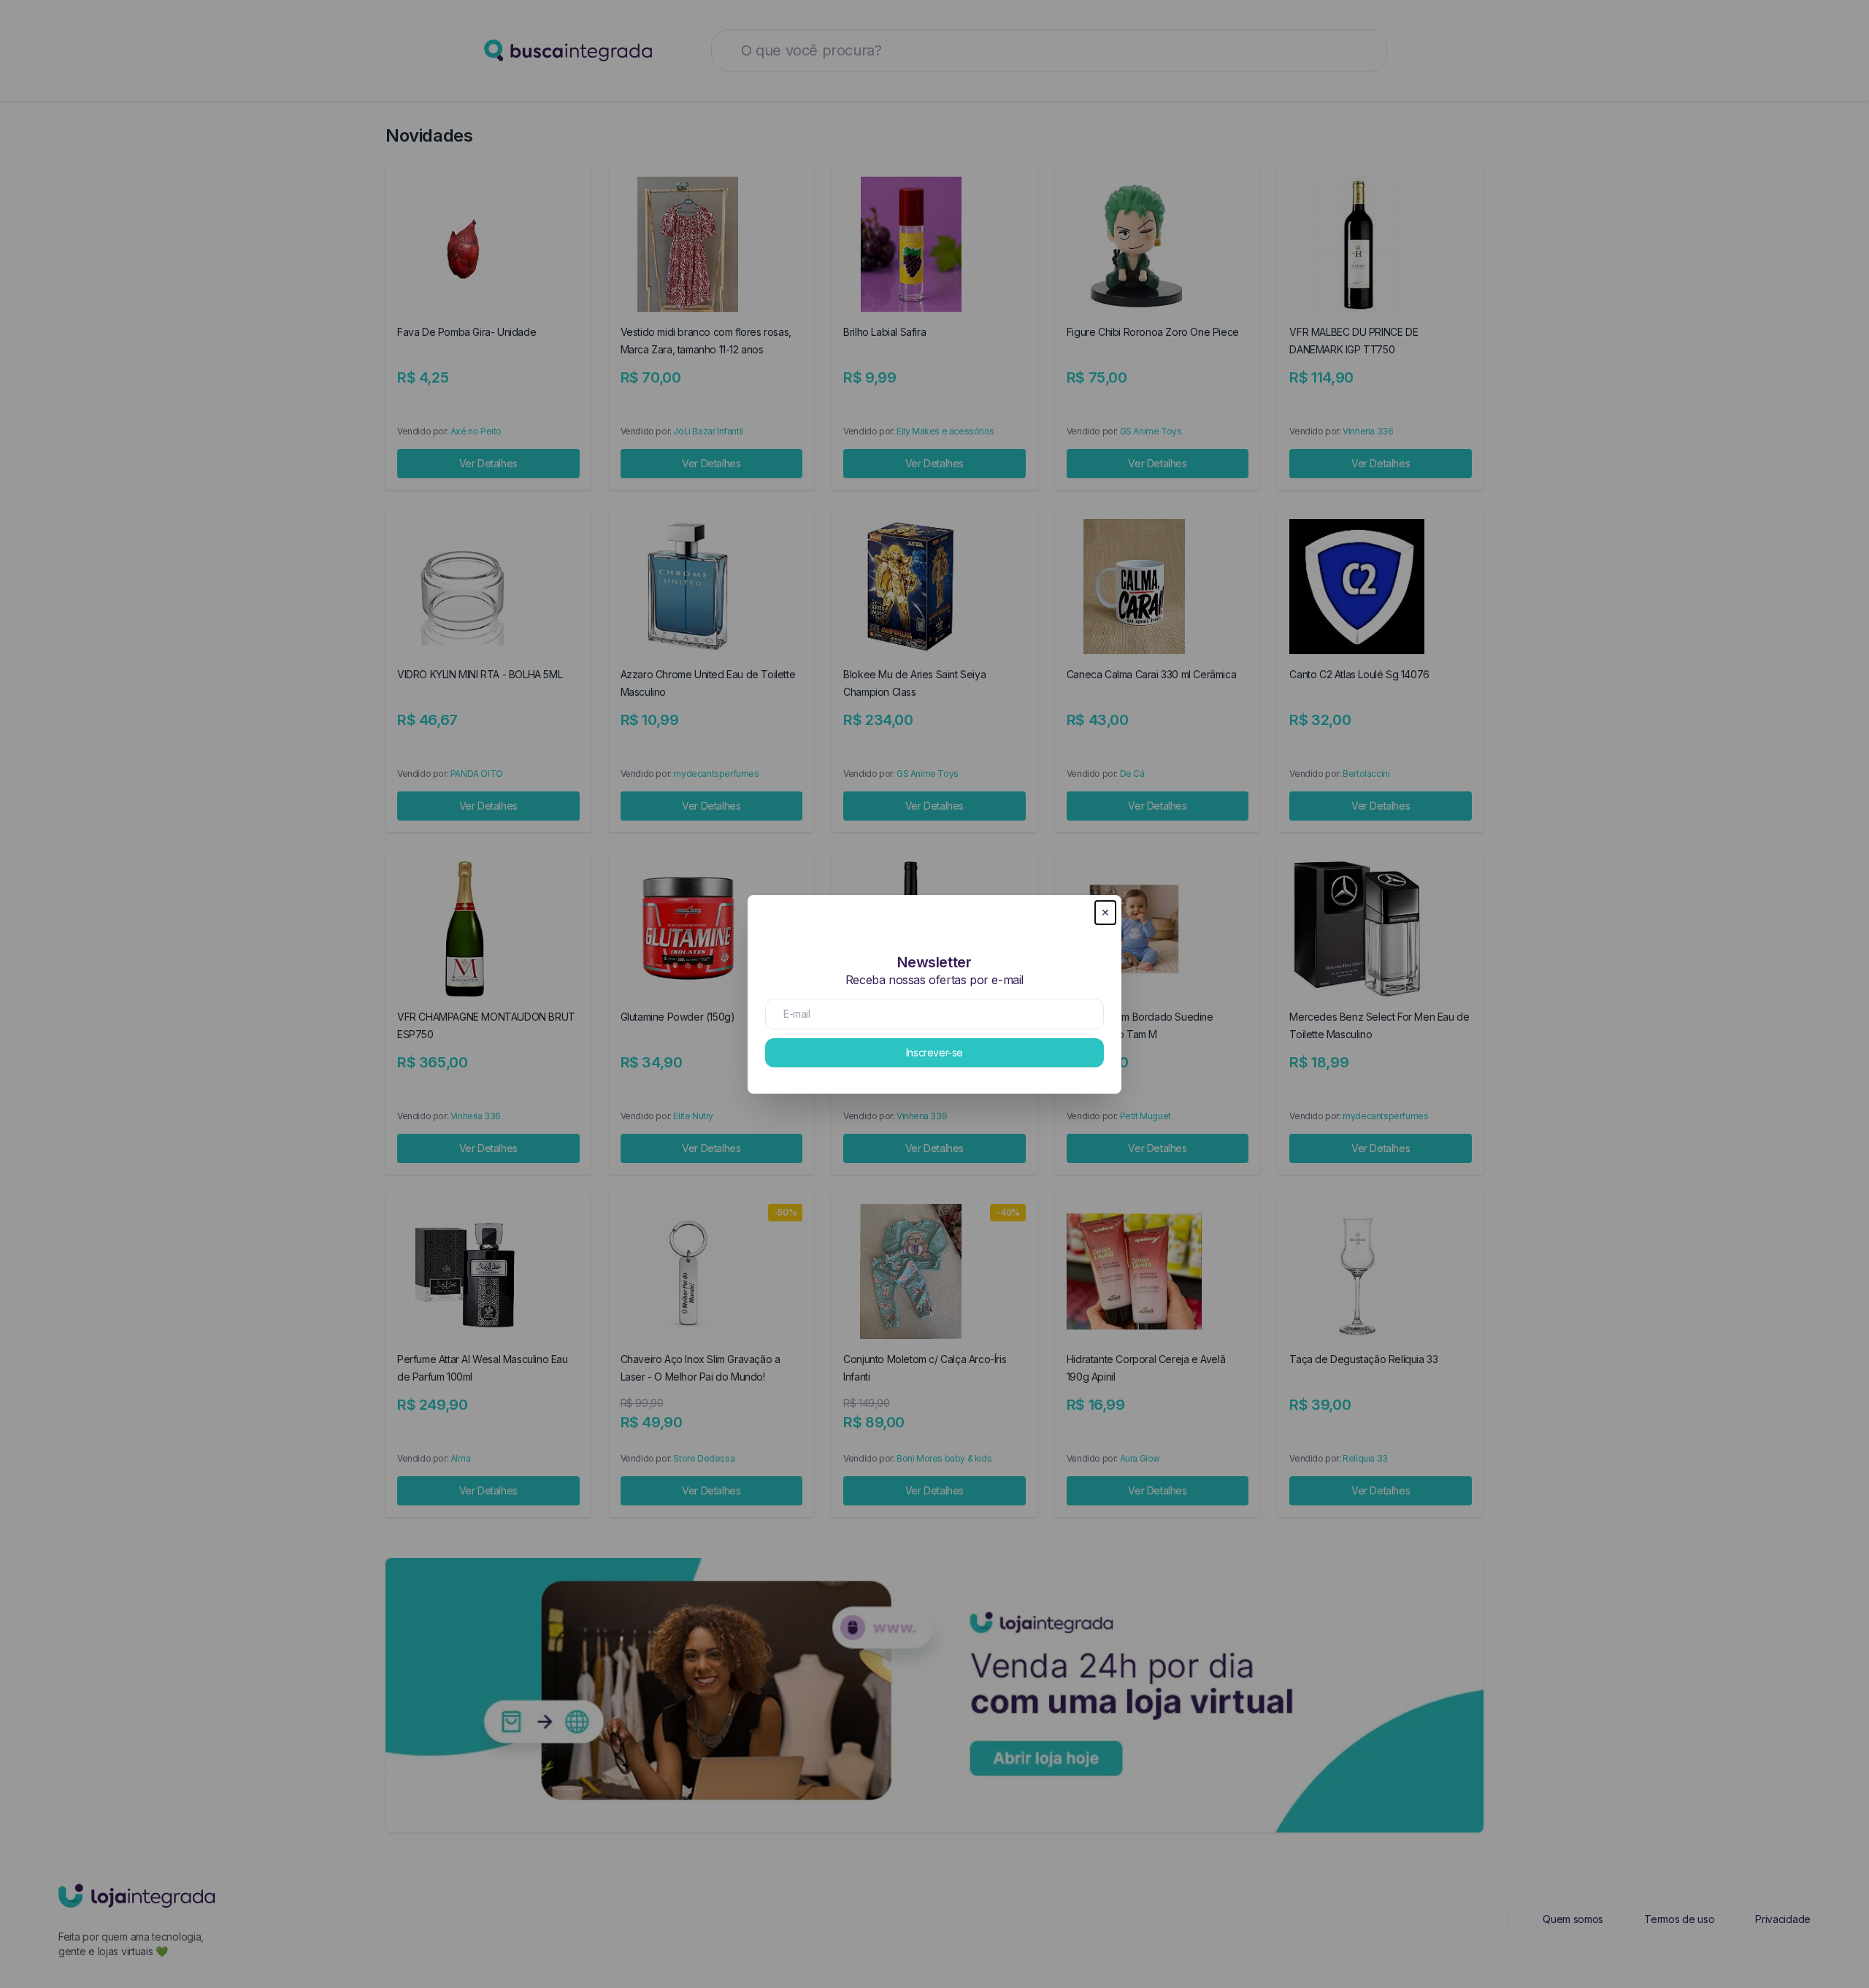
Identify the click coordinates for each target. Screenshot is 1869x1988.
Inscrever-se (934, 1052)
